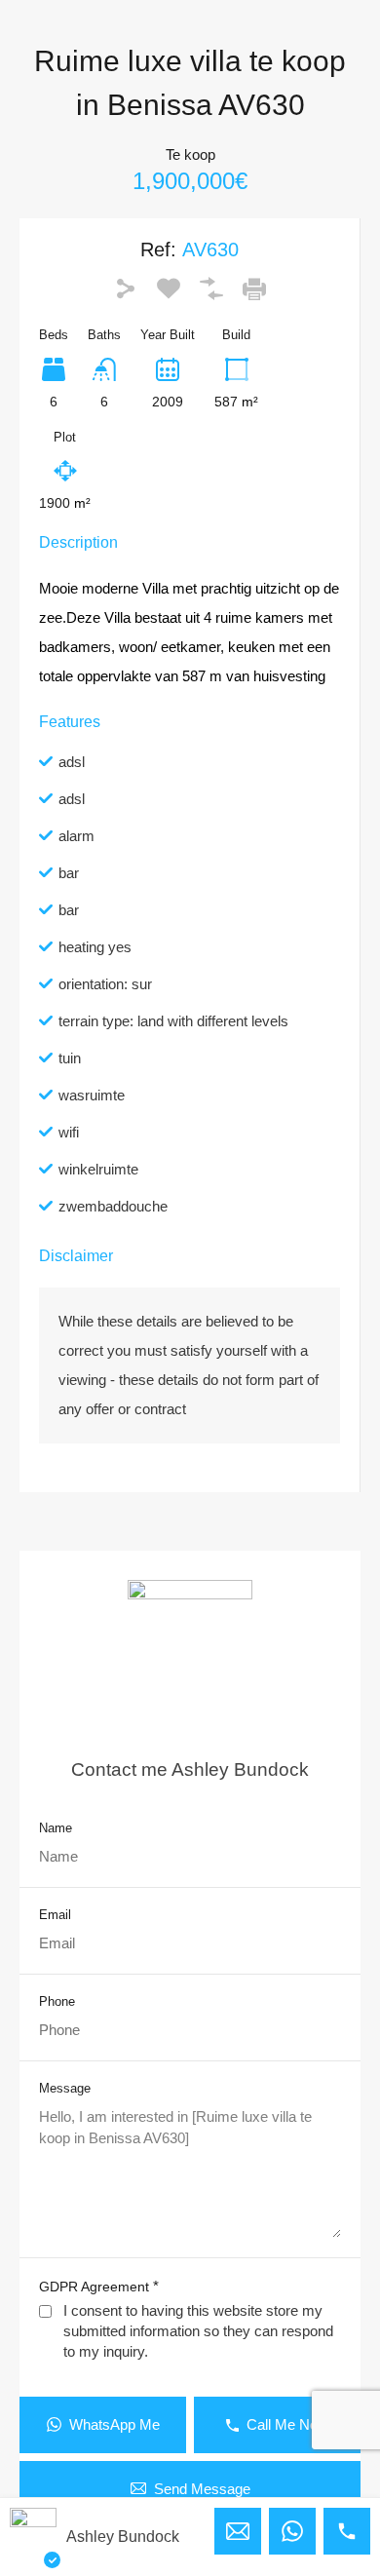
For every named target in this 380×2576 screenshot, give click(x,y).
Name (56, 1828)
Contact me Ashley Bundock (190, 1769)
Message (65, 2088)
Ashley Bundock (123, 2537)
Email (55, 1915)
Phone (57, 2001)
